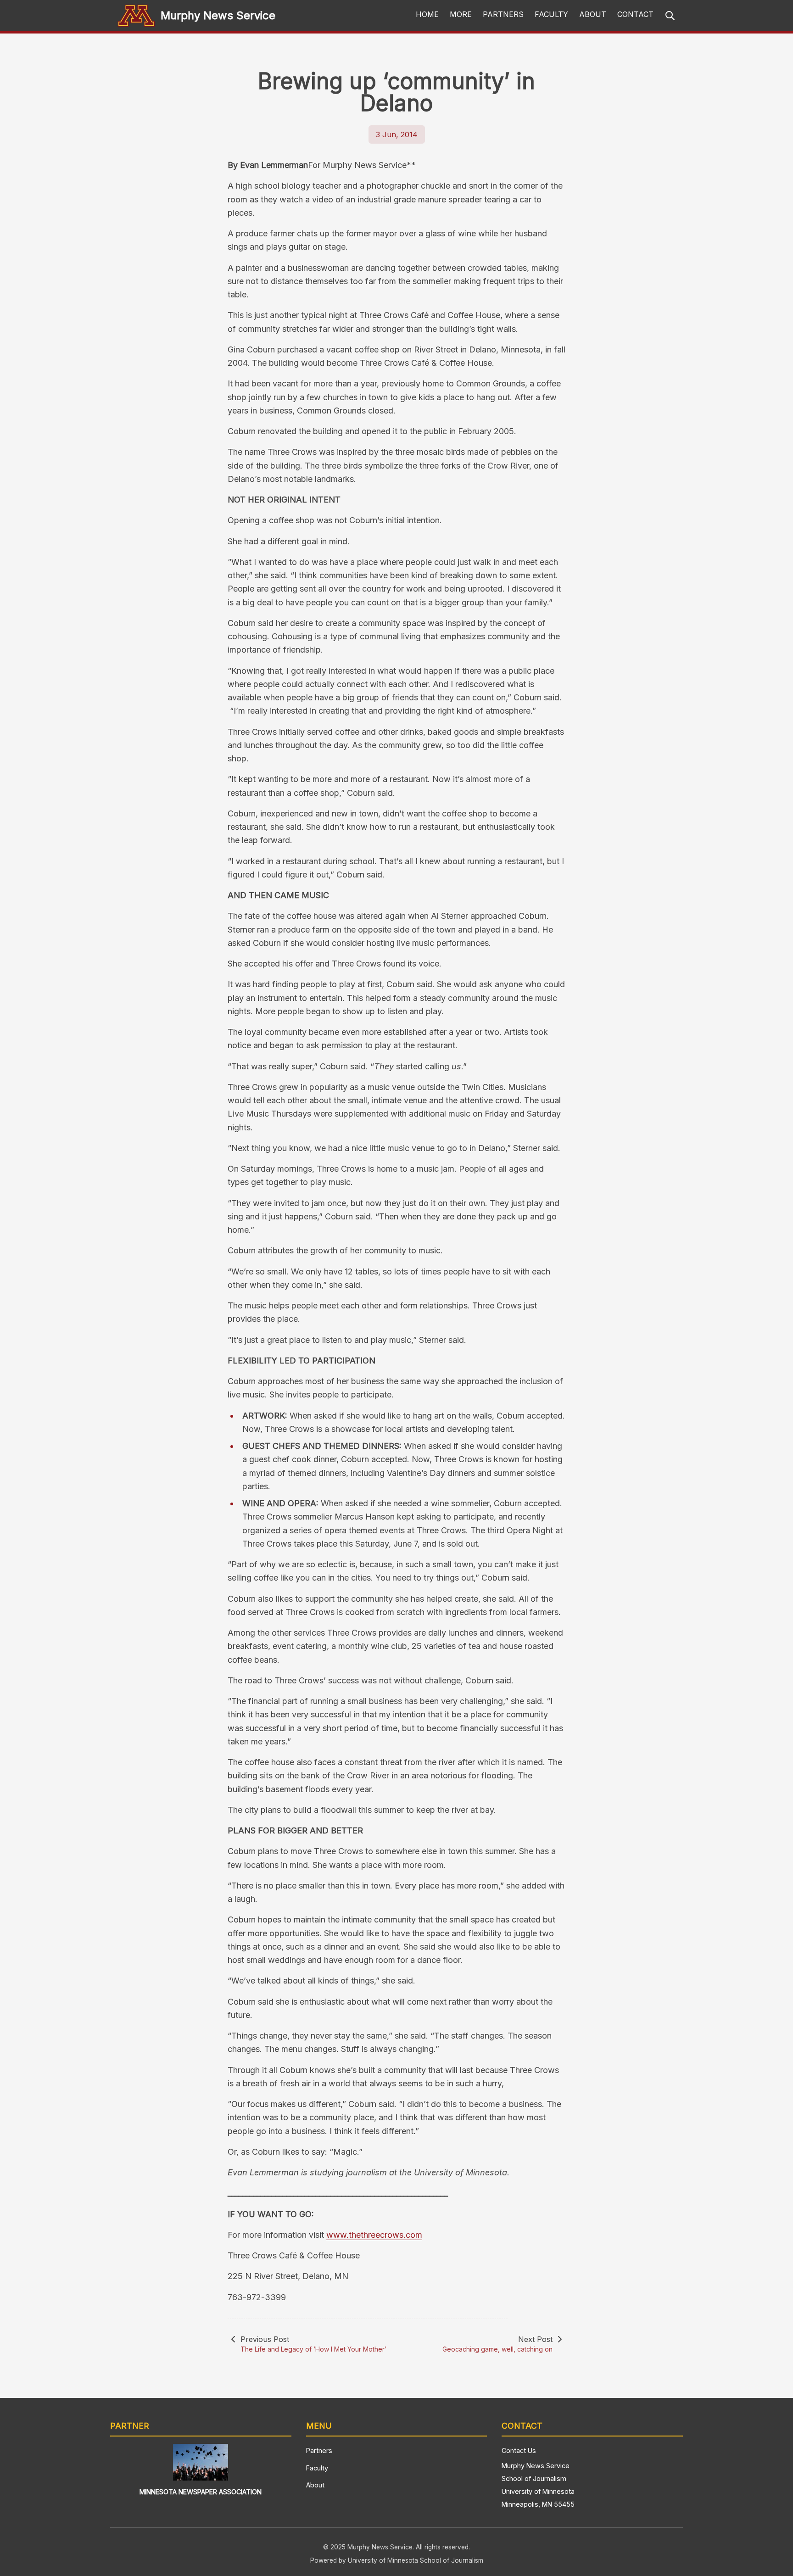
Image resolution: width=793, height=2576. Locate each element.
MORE (461, 14)
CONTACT (635, 14)
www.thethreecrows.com (374, 2235)
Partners (319, 2450)
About (315, 2485)
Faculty (317, 2468)
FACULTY (551, 14)
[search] (670, 16)
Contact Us (519, 2450)
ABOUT (593, 14)
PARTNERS (503, 14)
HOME (427, 14)
